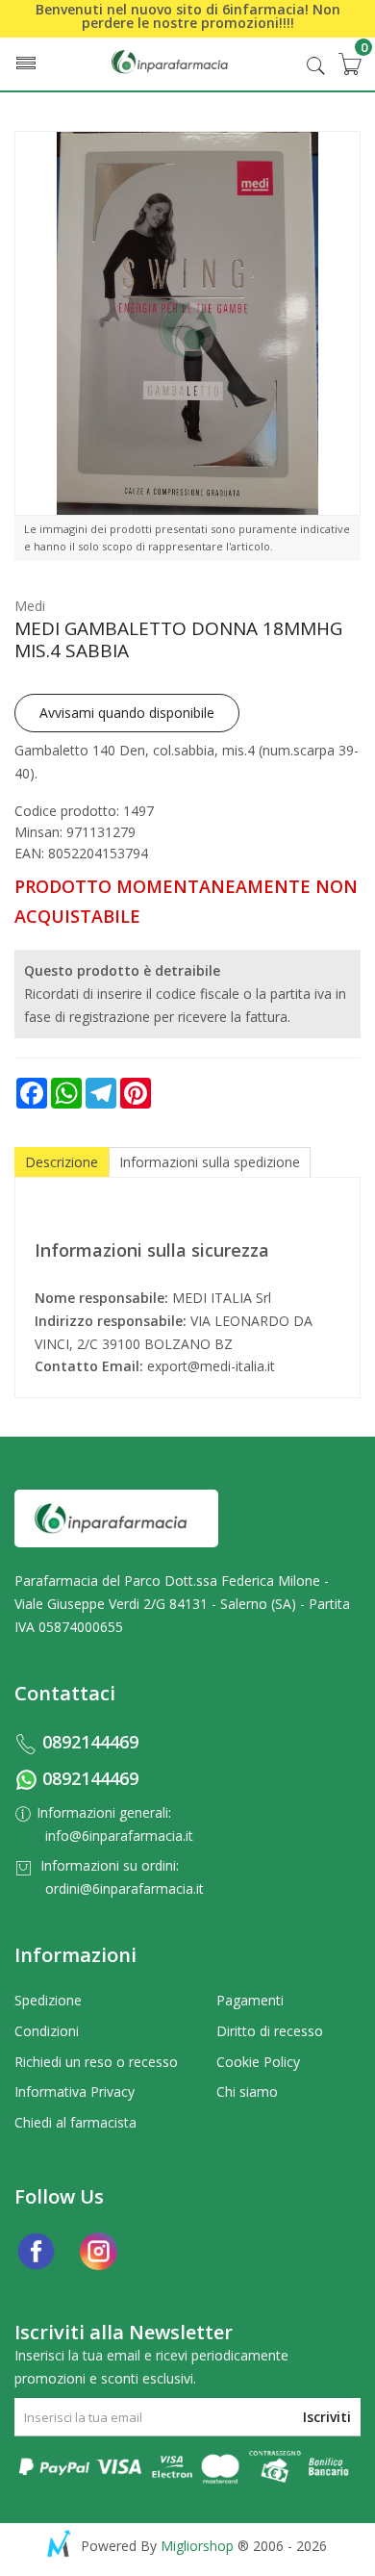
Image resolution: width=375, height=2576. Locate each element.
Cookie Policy (258, 2062)
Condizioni (47, 2031)
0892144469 (90, 1742)
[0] (349, 64)
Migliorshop (197, 2546)
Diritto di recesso (270, 2031)
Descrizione (62, 1162)
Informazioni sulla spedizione (210, 1162)
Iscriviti (327, 2417)
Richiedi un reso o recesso (96, 2062)
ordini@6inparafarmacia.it (125, 1888)
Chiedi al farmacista (75, 2122)
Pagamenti (250, 2000)
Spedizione (48, 2000)
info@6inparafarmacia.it (119, 1836)
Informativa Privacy (75, 2091)
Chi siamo (247, 2091)
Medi (30, 606)
